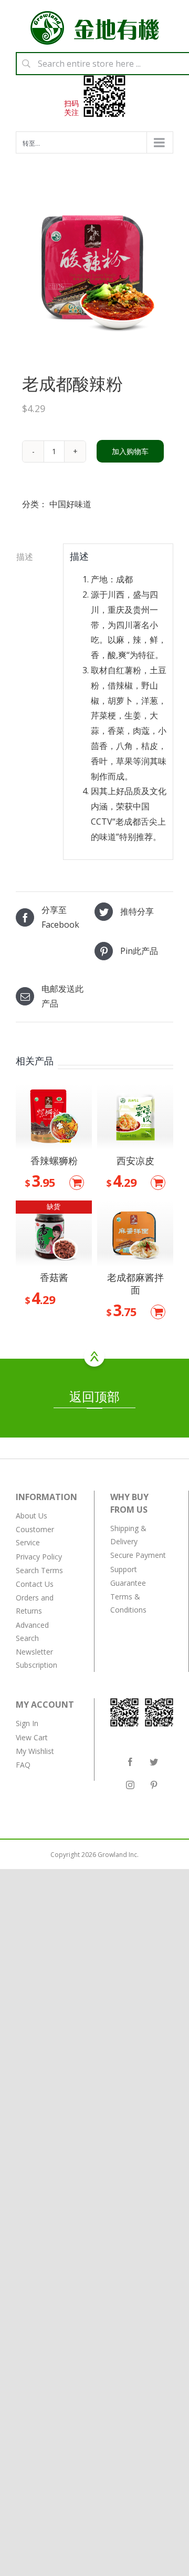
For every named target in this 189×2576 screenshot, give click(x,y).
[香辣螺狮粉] (54, 1117)
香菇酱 (54, 1277)
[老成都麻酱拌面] (135, 1233)
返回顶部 (94, 1396)
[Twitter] (154, 1762)
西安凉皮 (135, 1161)
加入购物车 (130, 451)
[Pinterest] (154, 1785)
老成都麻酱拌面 (135, 1283)
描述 (25, 557)
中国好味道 (70, 504)
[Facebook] (130, 1762)
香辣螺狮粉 (54, 1161)
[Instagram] (130, 1785)
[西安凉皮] (135, 1117)
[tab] (36, 557)
